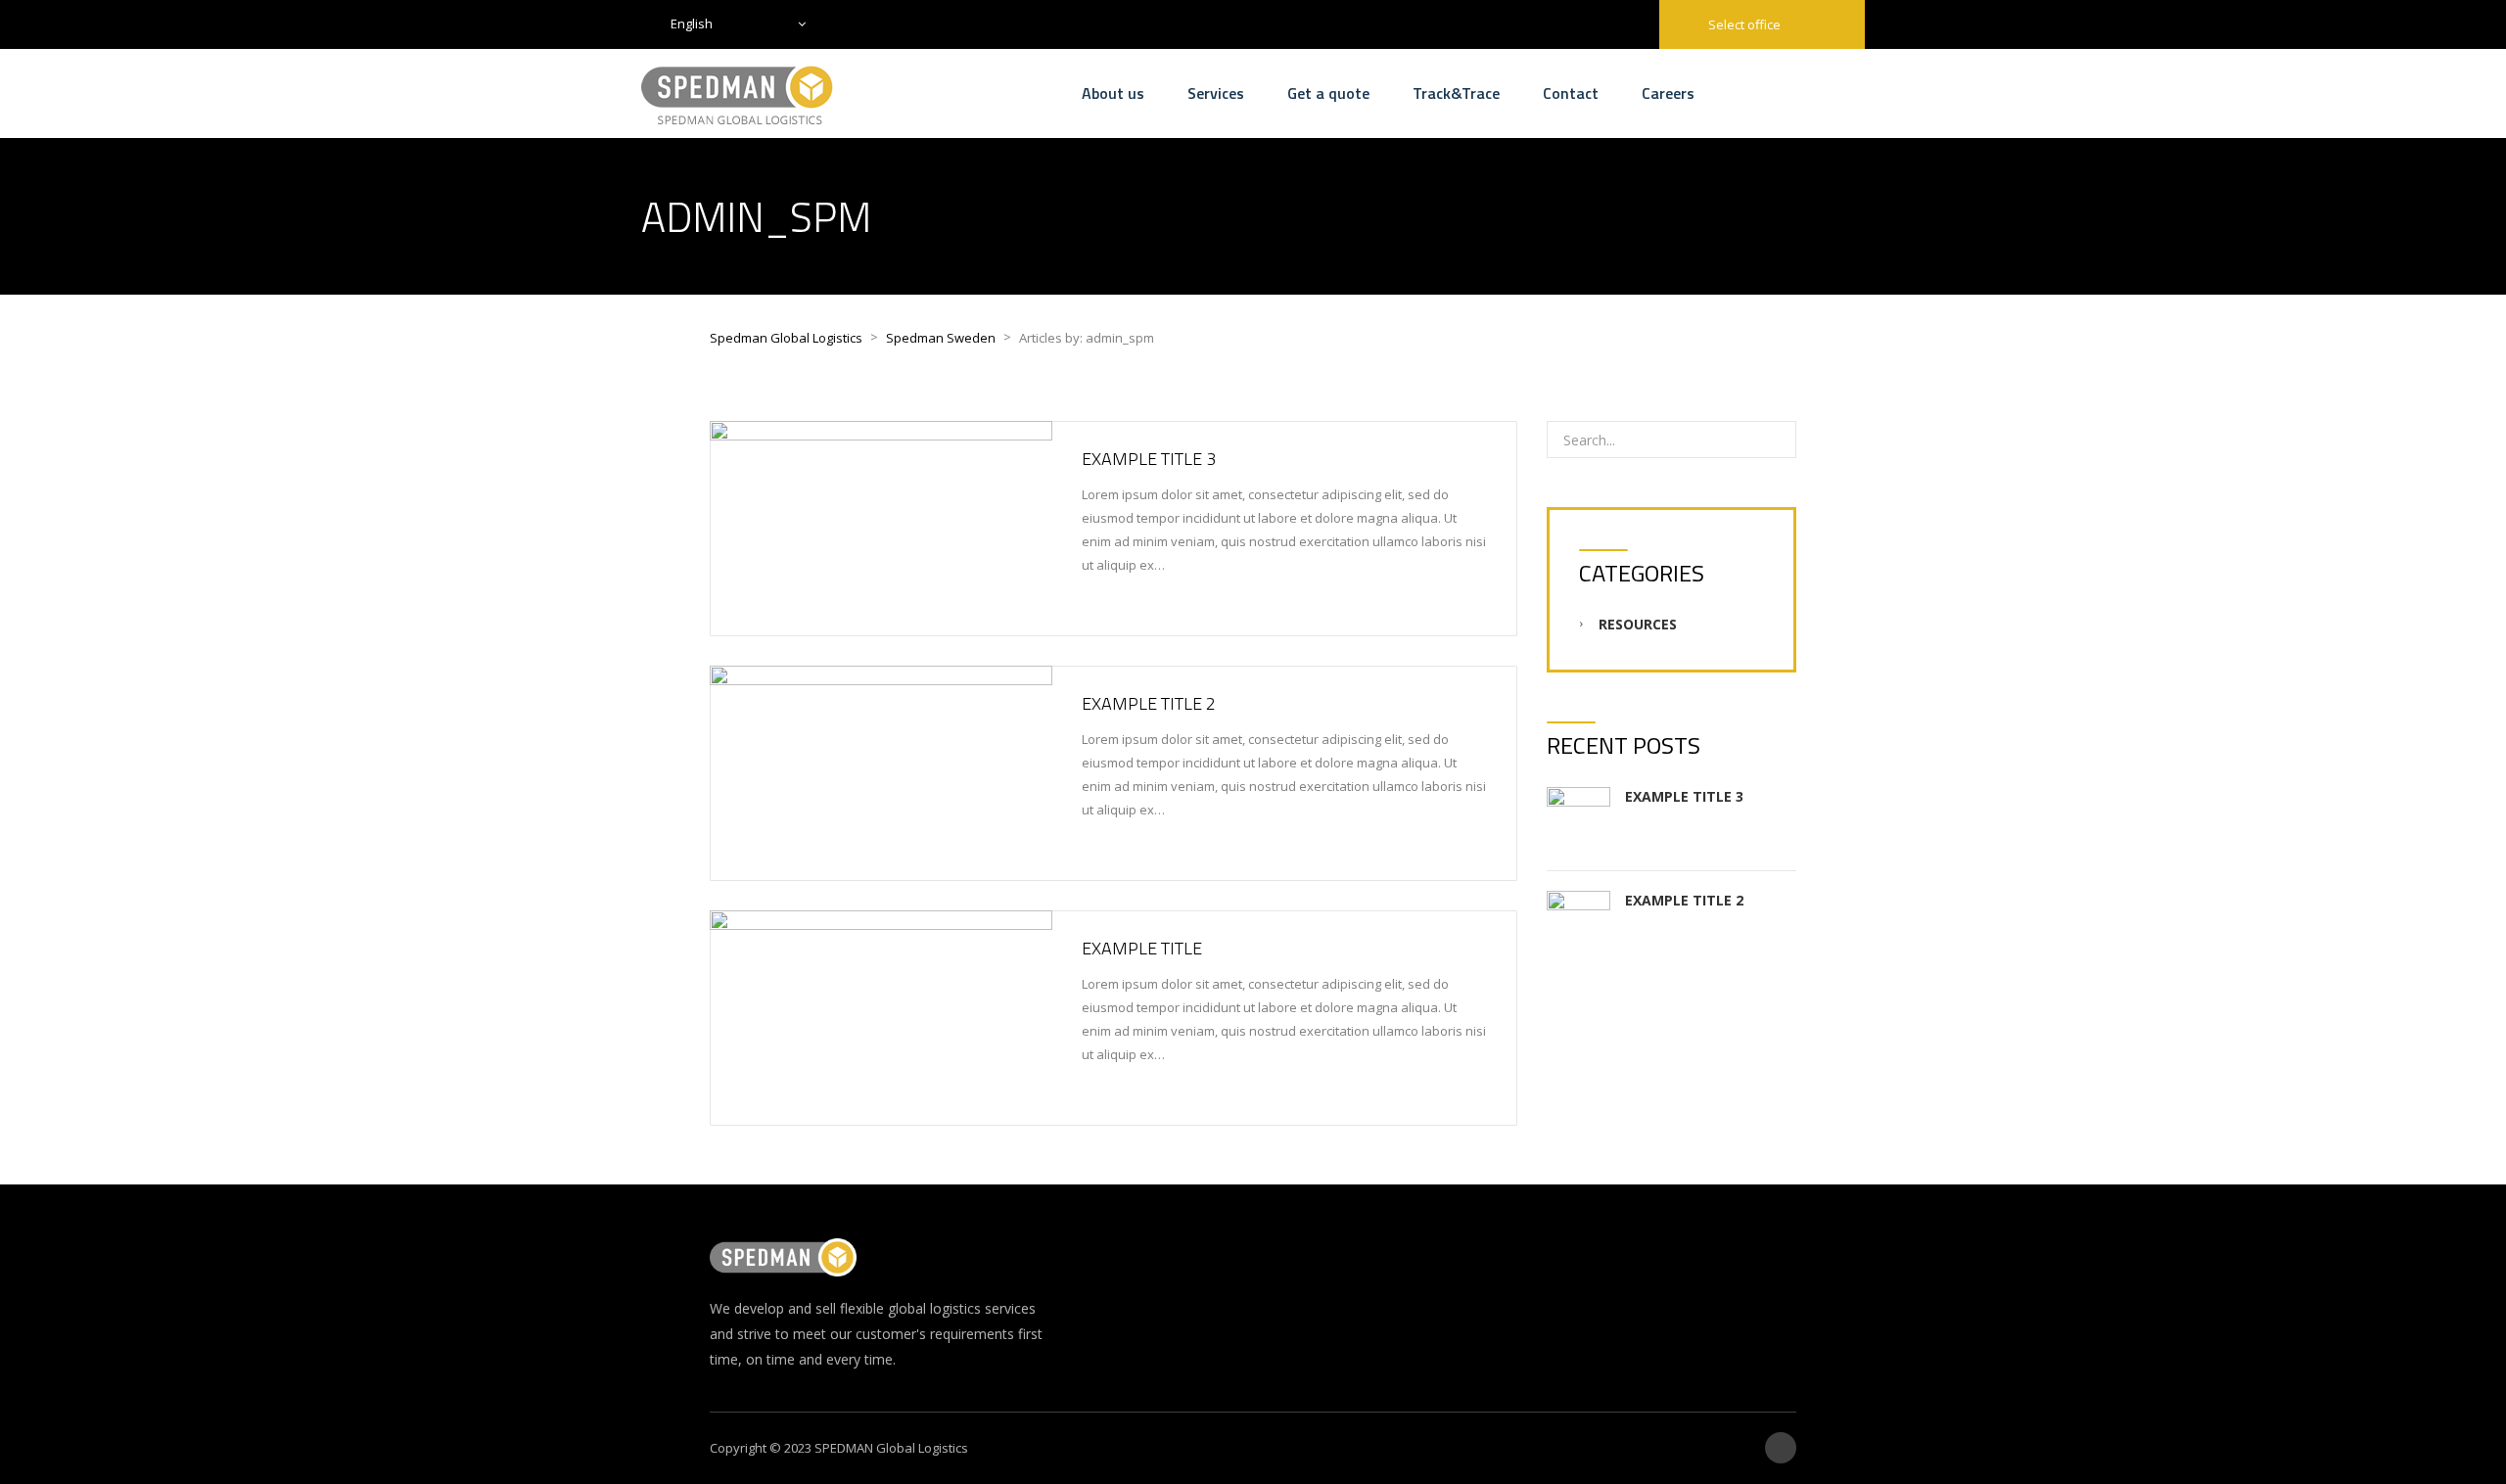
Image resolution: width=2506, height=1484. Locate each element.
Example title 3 (1149, 459)
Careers (1668, 93)
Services (1216, 93)
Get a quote (1328, 93)
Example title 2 (1149, 703)
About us (1113, 93)
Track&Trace (1456, 93)
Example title (1142, 948)
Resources (1638, 624)
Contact (1571, 93)
